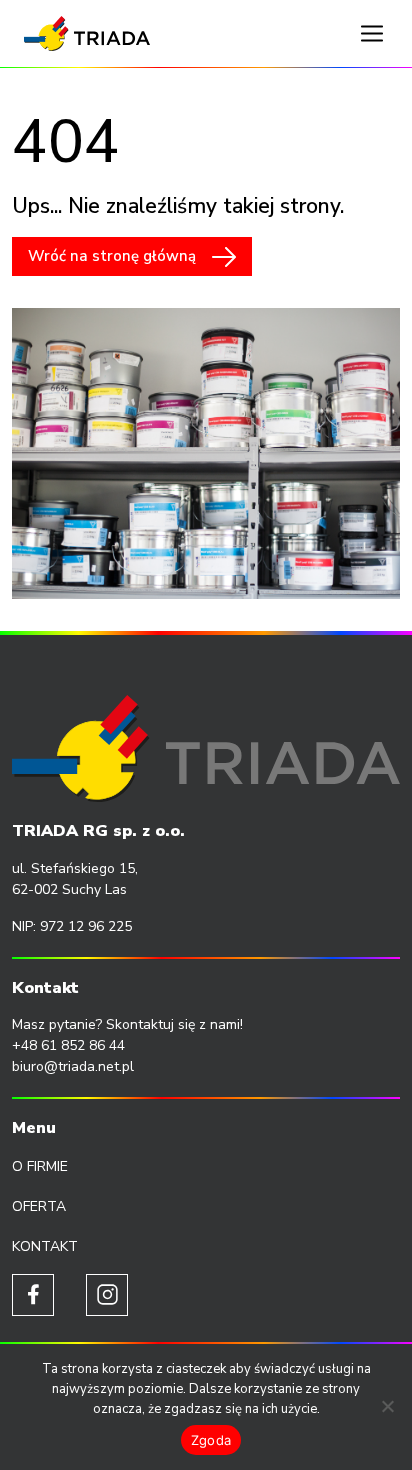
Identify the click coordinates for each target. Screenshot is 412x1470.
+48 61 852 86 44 (68, 1045)
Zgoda (211, 1440)
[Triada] (87, 33)
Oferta (39, 1206)
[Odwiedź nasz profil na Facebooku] (33, 1295)
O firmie (40, 1166)
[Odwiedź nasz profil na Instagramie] (107, 1295)
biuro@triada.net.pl (73, 1066)
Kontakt (45, 1246)
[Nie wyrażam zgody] (387, 1406)
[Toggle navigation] (372, 34)
